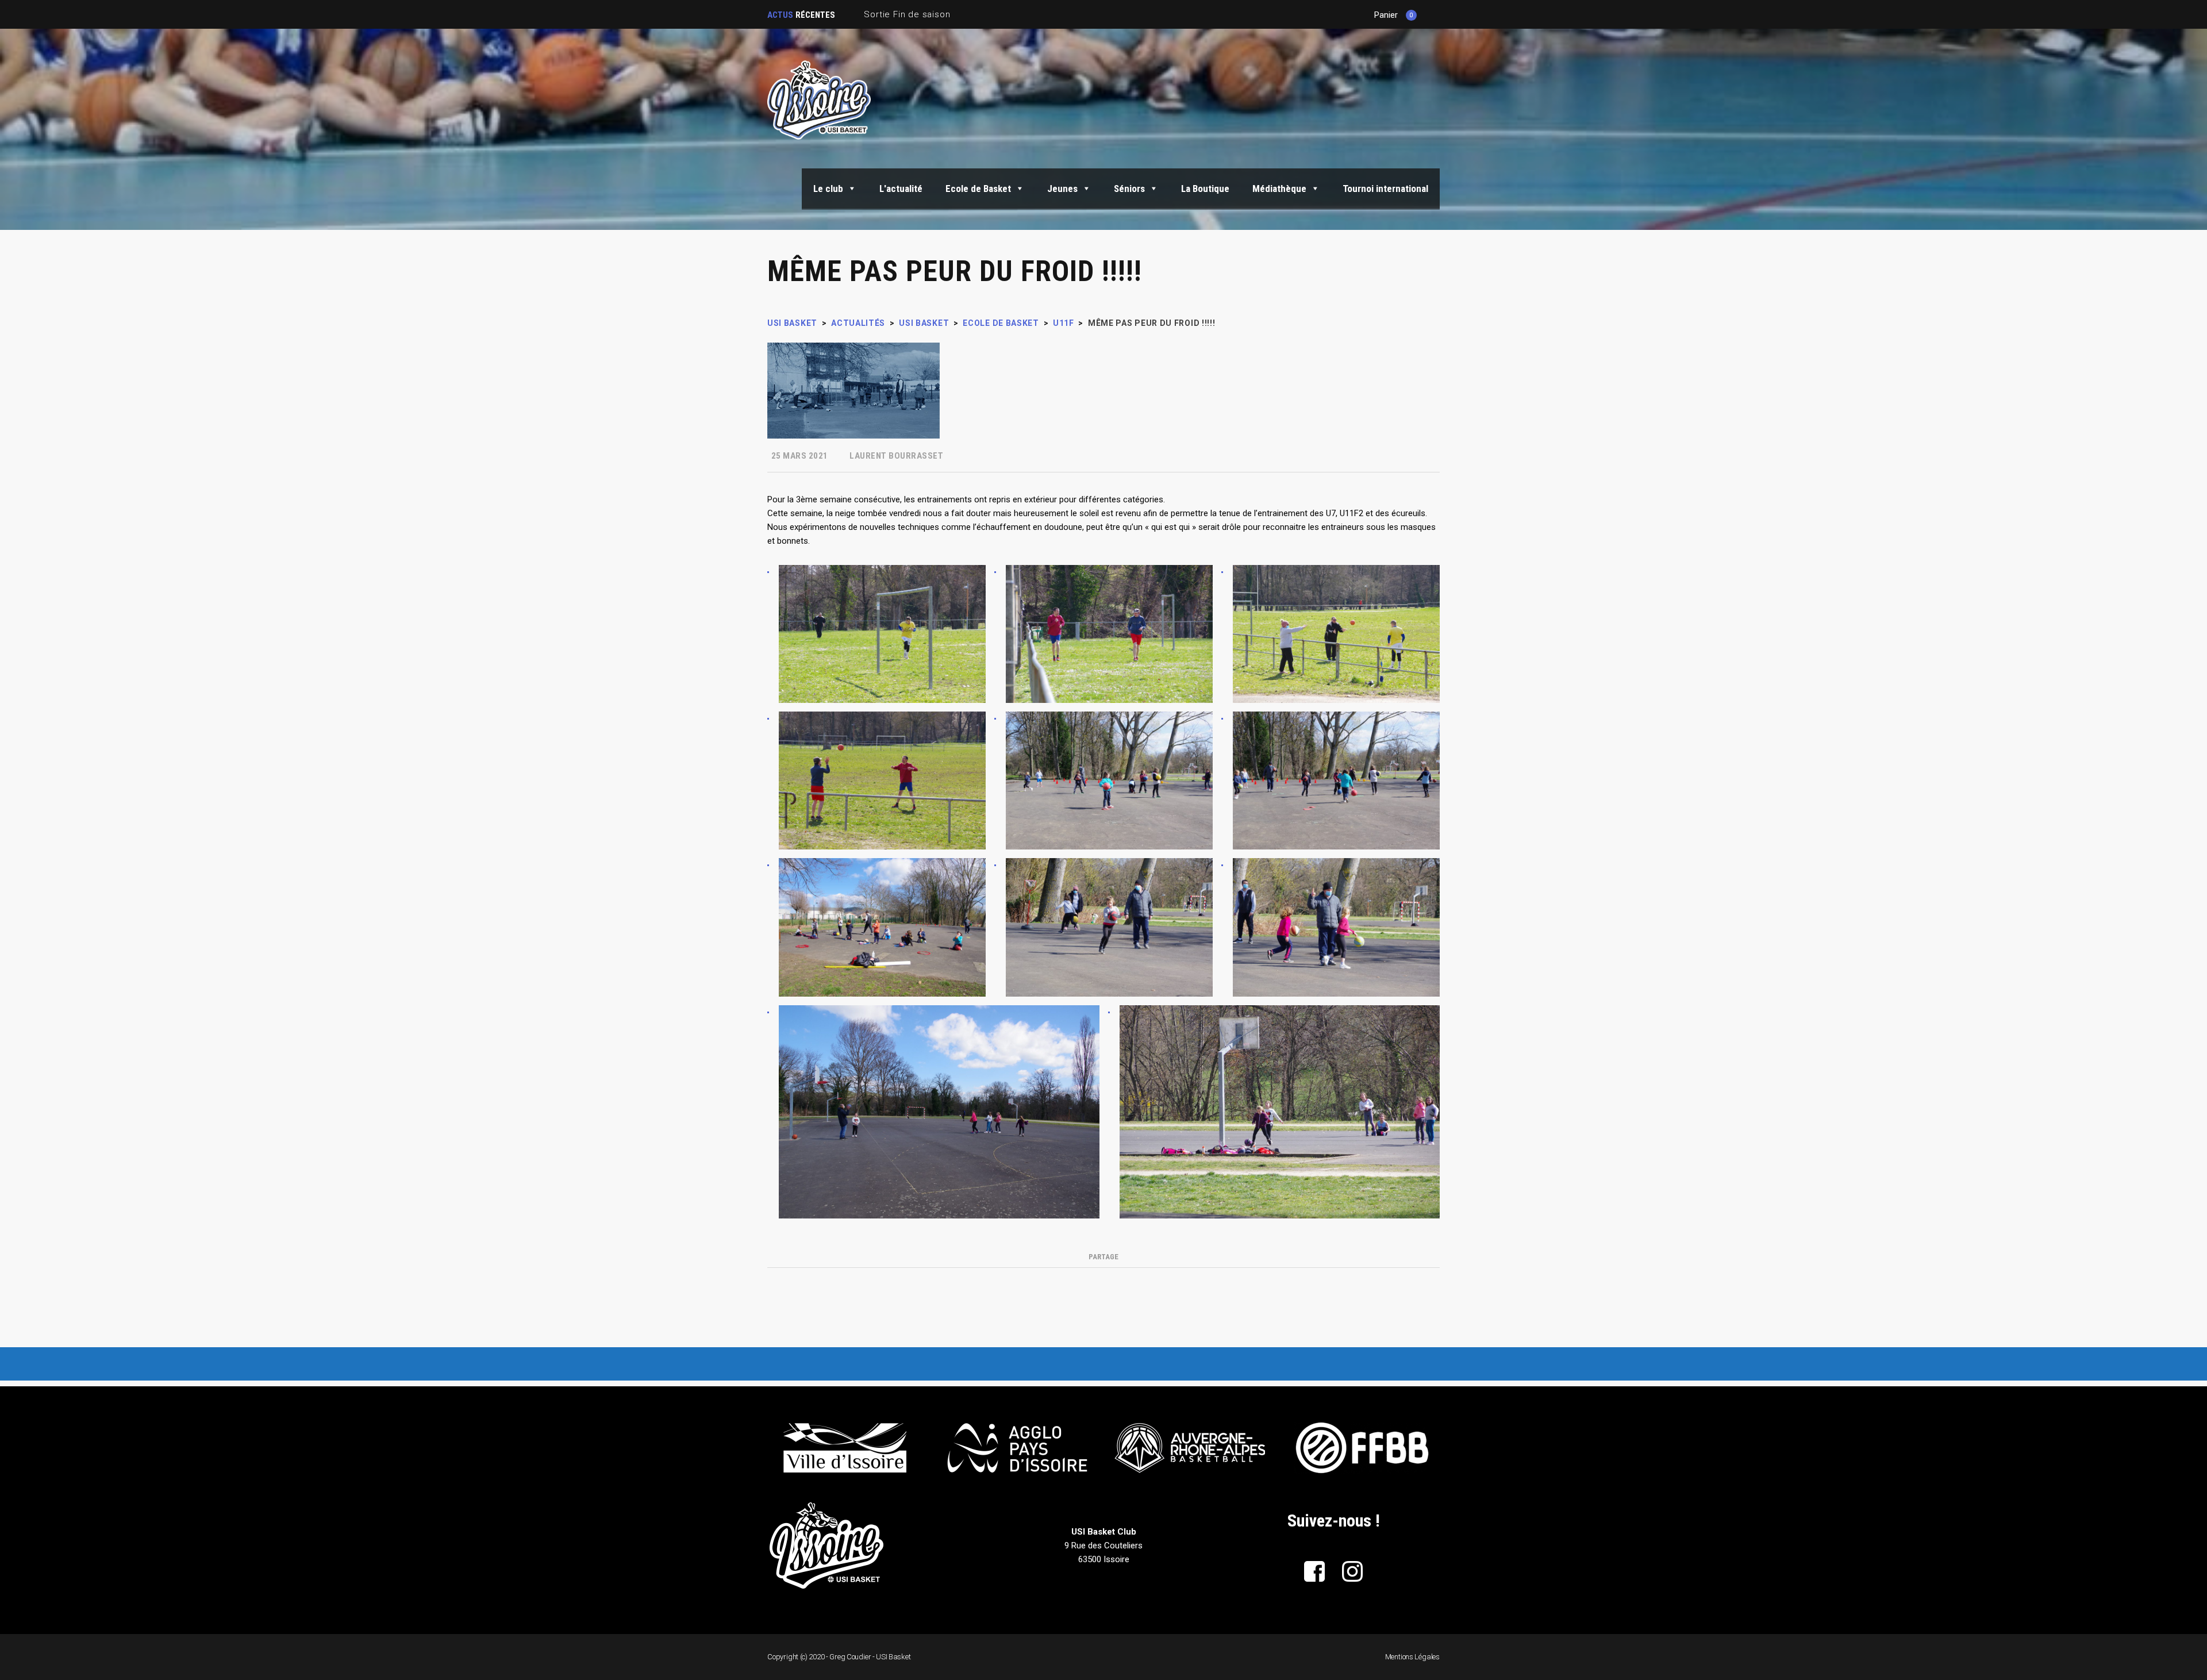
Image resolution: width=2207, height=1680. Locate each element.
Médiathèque (1279, 189)
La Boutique (1205, 189)
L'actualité (901, 189)
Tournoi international (1385, 189)
